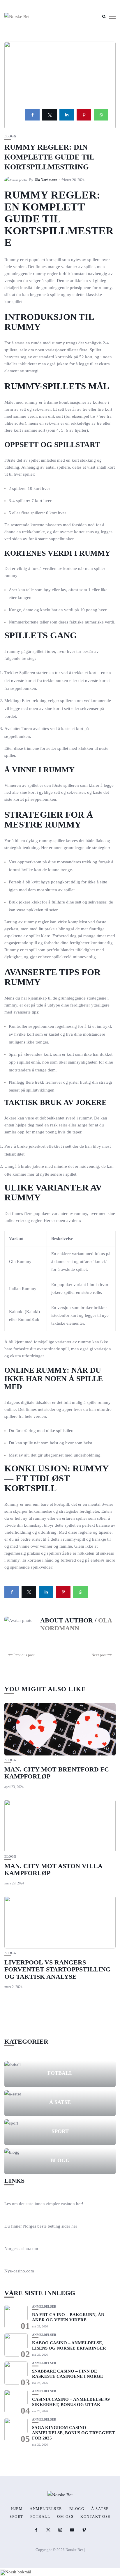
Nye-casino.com (19, 2271)
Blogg (10, 136)
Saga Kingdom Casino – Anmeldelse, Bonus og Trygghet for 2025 (73, 2433)
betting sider (59, 2226)
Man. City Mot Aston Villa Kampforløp (53, 1869)
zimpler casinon (60, 2204)
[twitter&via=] (50, 115)
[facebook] (32, 115)
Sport (60, 2131)
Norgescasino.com (21, 2249)
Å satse (60, 2102)
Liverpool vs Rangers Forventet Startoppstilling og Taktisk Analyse (58, 1969)
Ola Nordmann (46, 180)
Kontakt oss (95, 2517)
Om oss (65, 2517)
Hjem (17, 2509)
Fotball (60, 2073)
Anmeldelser (44, 2307)
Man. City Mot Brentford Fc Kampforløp (57, 1773)
